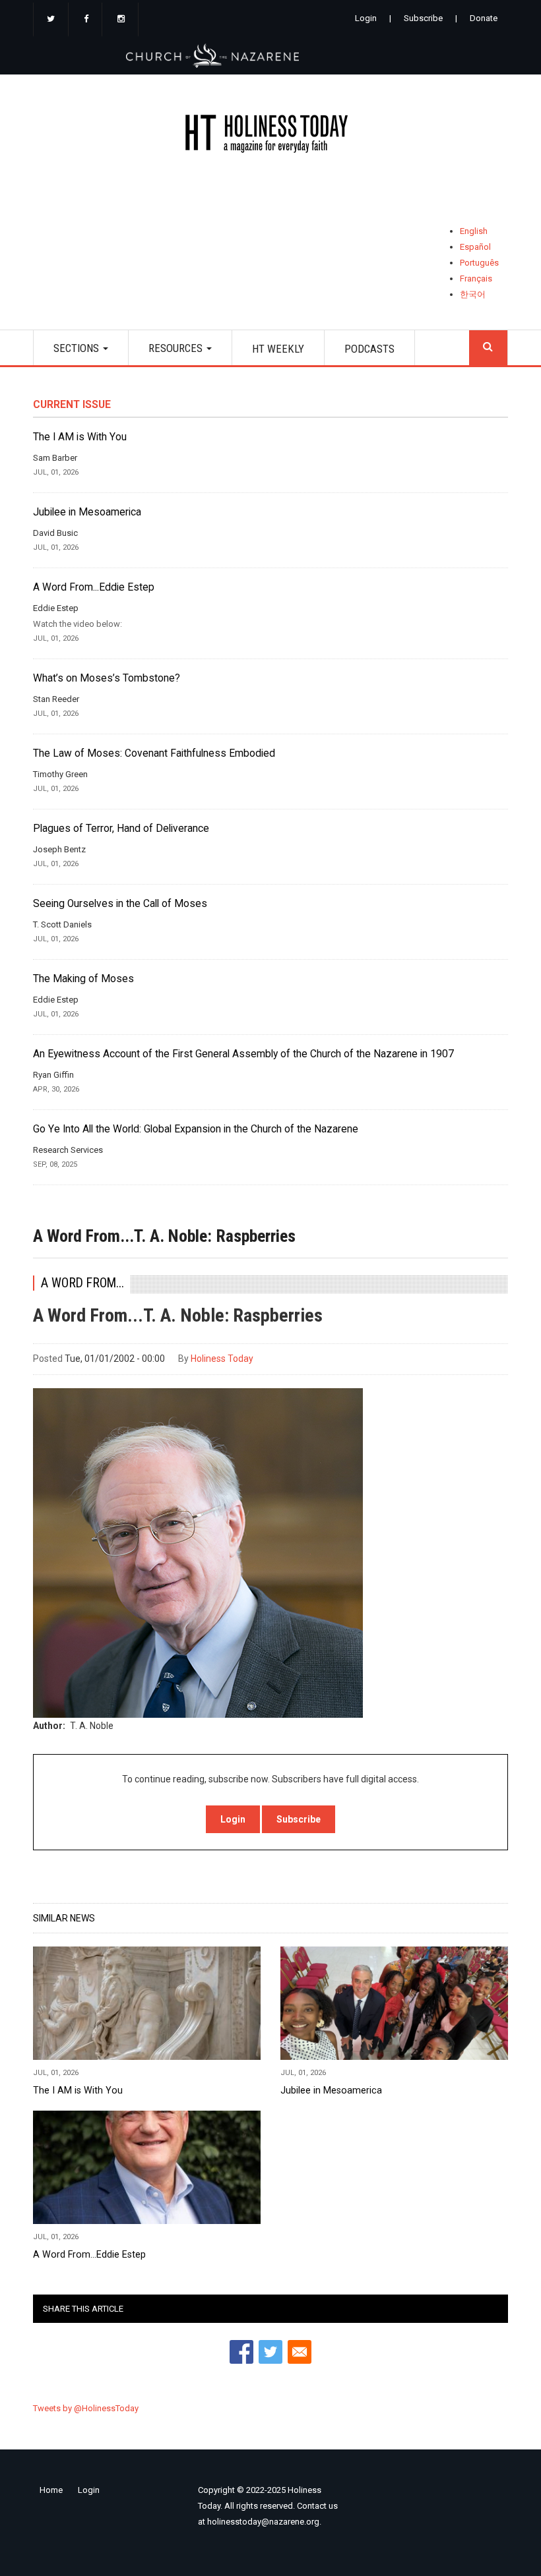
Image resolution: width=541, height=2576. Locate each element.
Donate (484, 18)
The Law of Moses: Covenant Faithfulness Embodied (154, 753)
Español (475, 247)
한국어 (473, 294)
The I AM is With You (80, 437)
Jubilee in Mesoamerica (87, 512)
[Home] (270, 136)
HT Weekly (278, 349)
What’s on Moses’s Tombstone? (107, 678)
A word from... (82, 1283)
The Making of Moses (83, 979)
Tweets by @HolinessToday (86, 2408)
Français (476, 278)
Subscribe (423, 18)
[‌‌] (51, 20)
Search (488, 348)
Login (366, 18)
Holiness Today (222, 1359)
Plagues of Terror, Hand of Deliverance (121, 829)
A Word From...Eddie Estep (94, 587)
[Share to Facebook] (241, 2352)
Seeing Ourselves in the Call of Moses (120, 904)
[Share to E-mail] (300, 2352)
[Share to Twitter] (270, 2352)
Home (51, 2490)
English (474, 231)
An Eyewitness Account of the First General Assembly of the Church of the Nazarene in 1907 (243, 1054)
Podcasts (369, 349)
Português (479, 263)
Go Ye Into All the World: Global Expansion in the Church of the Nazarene (196, 1129)
